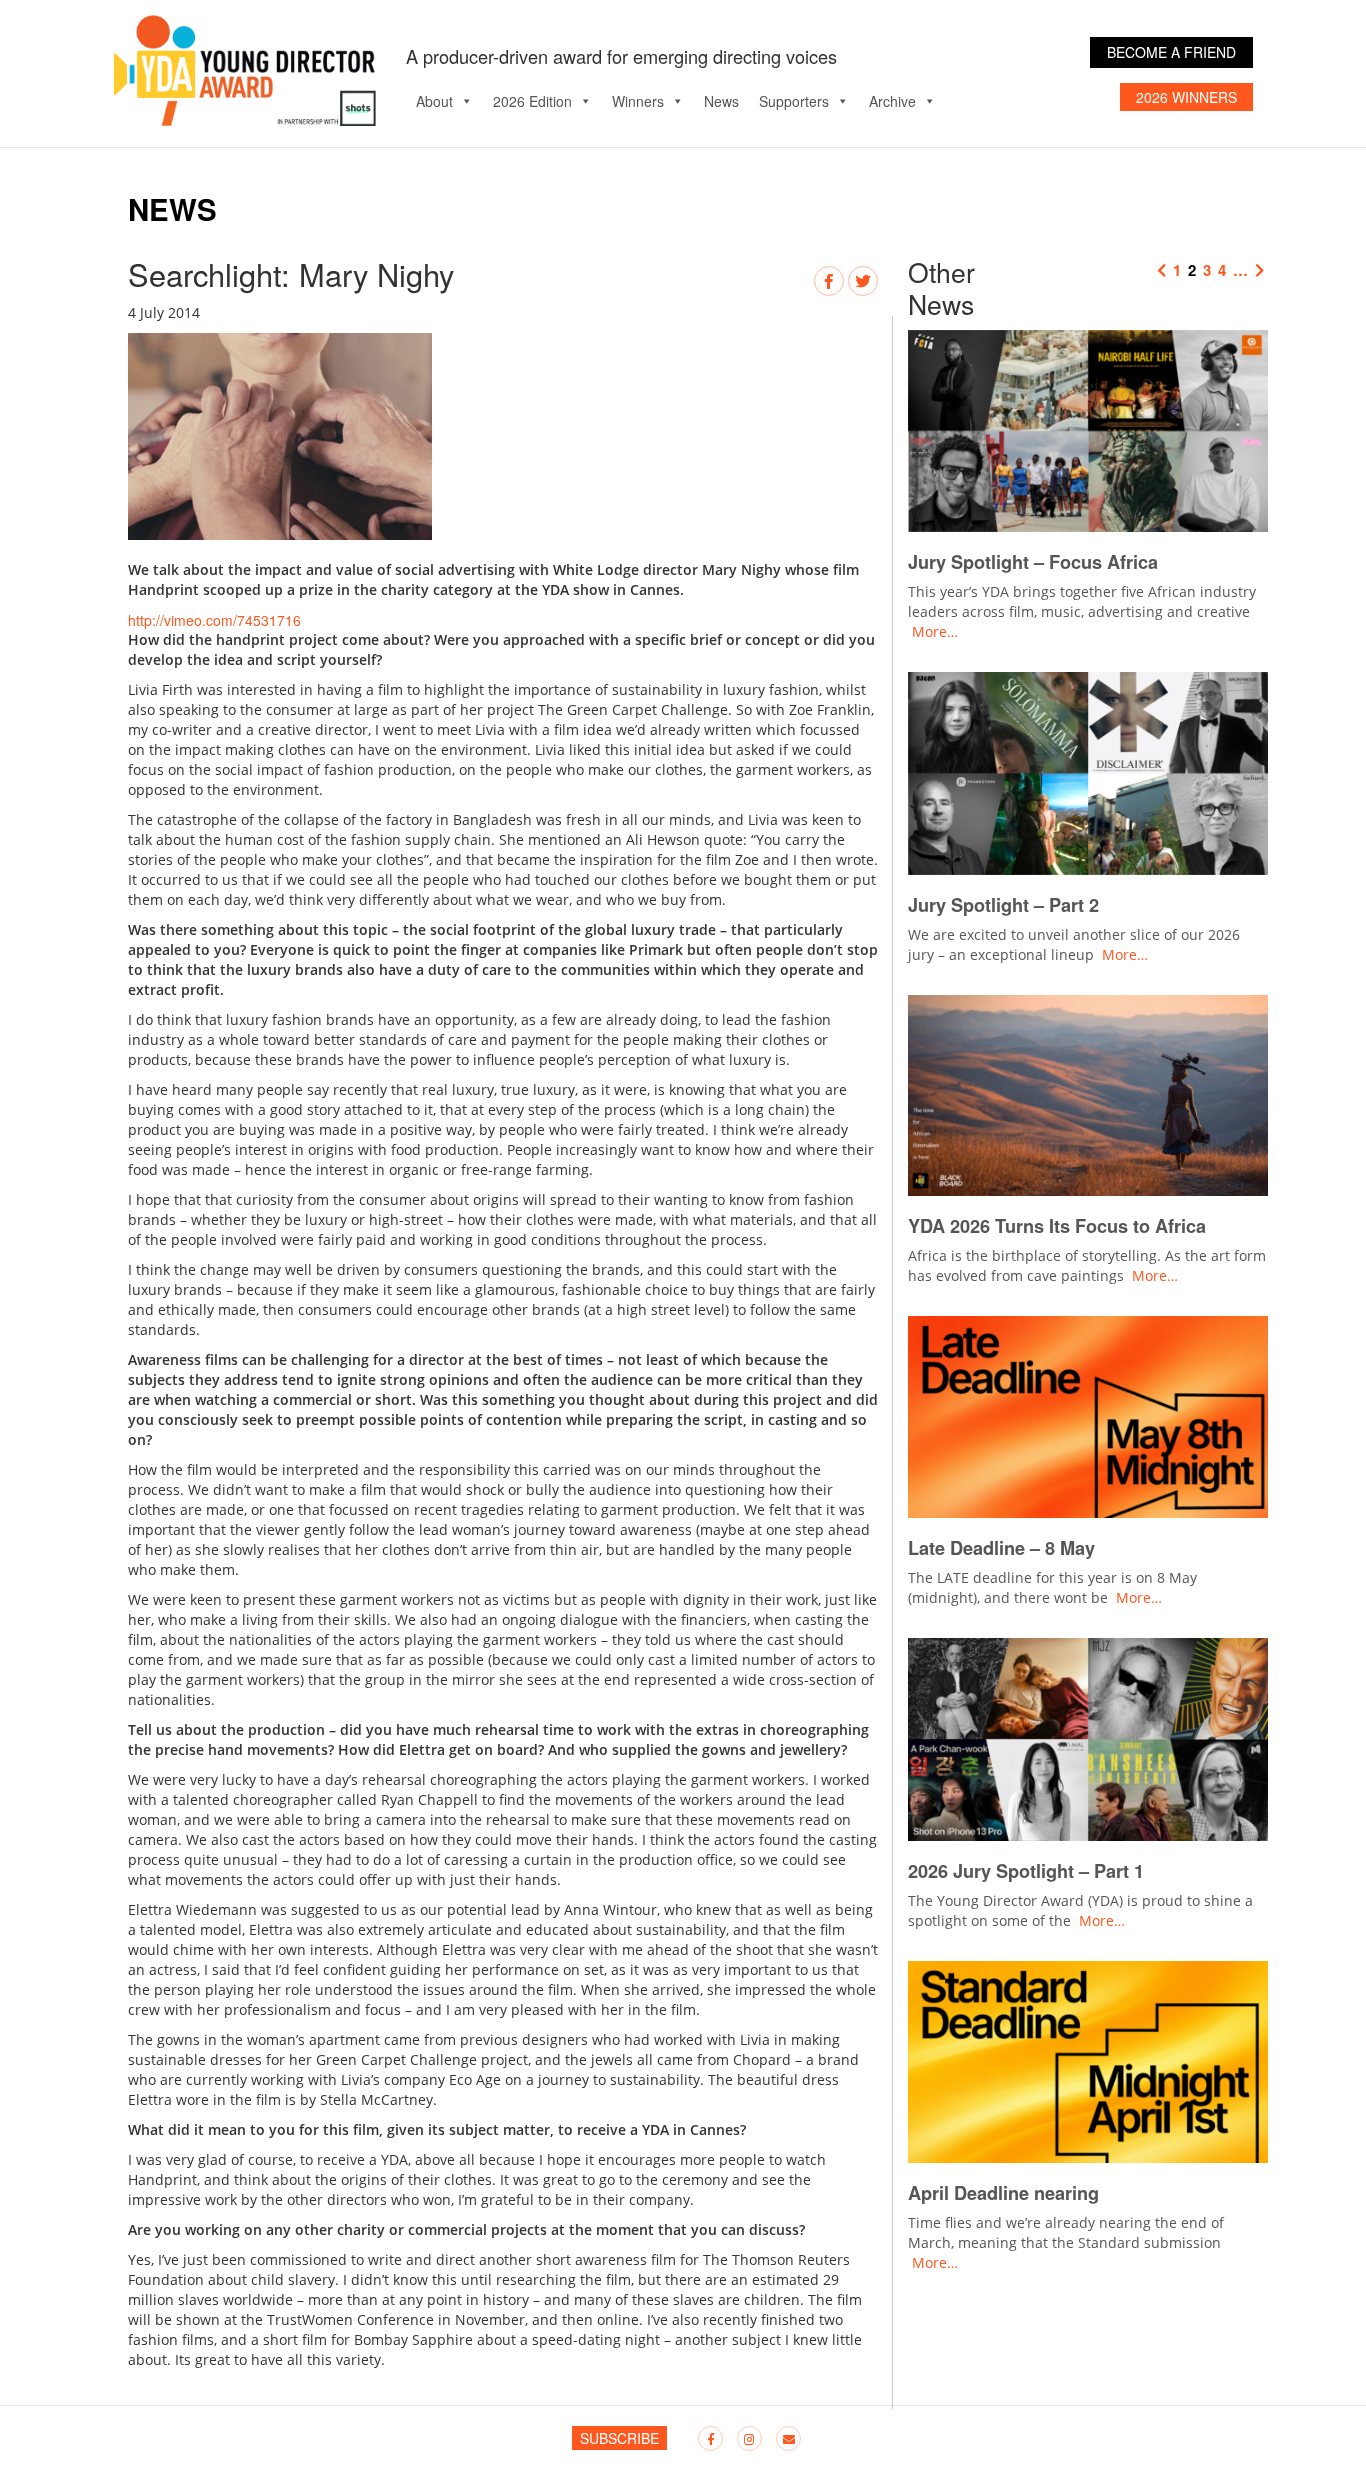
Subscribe (619, 2438)
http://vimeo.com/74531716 (214, 620)
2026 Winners (1186, 97)
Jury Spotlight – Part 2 (1003, 905)
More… (935, 631)
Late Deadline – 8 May (1001, 1548)
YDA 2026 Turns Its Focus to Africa (1059, 1226)
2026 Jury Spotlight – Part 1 (1026, 1871)
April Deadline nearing (1003, 2193)
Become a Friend (1171, 52)
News (721, 101)
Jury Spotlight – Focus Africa (1033, 562)
